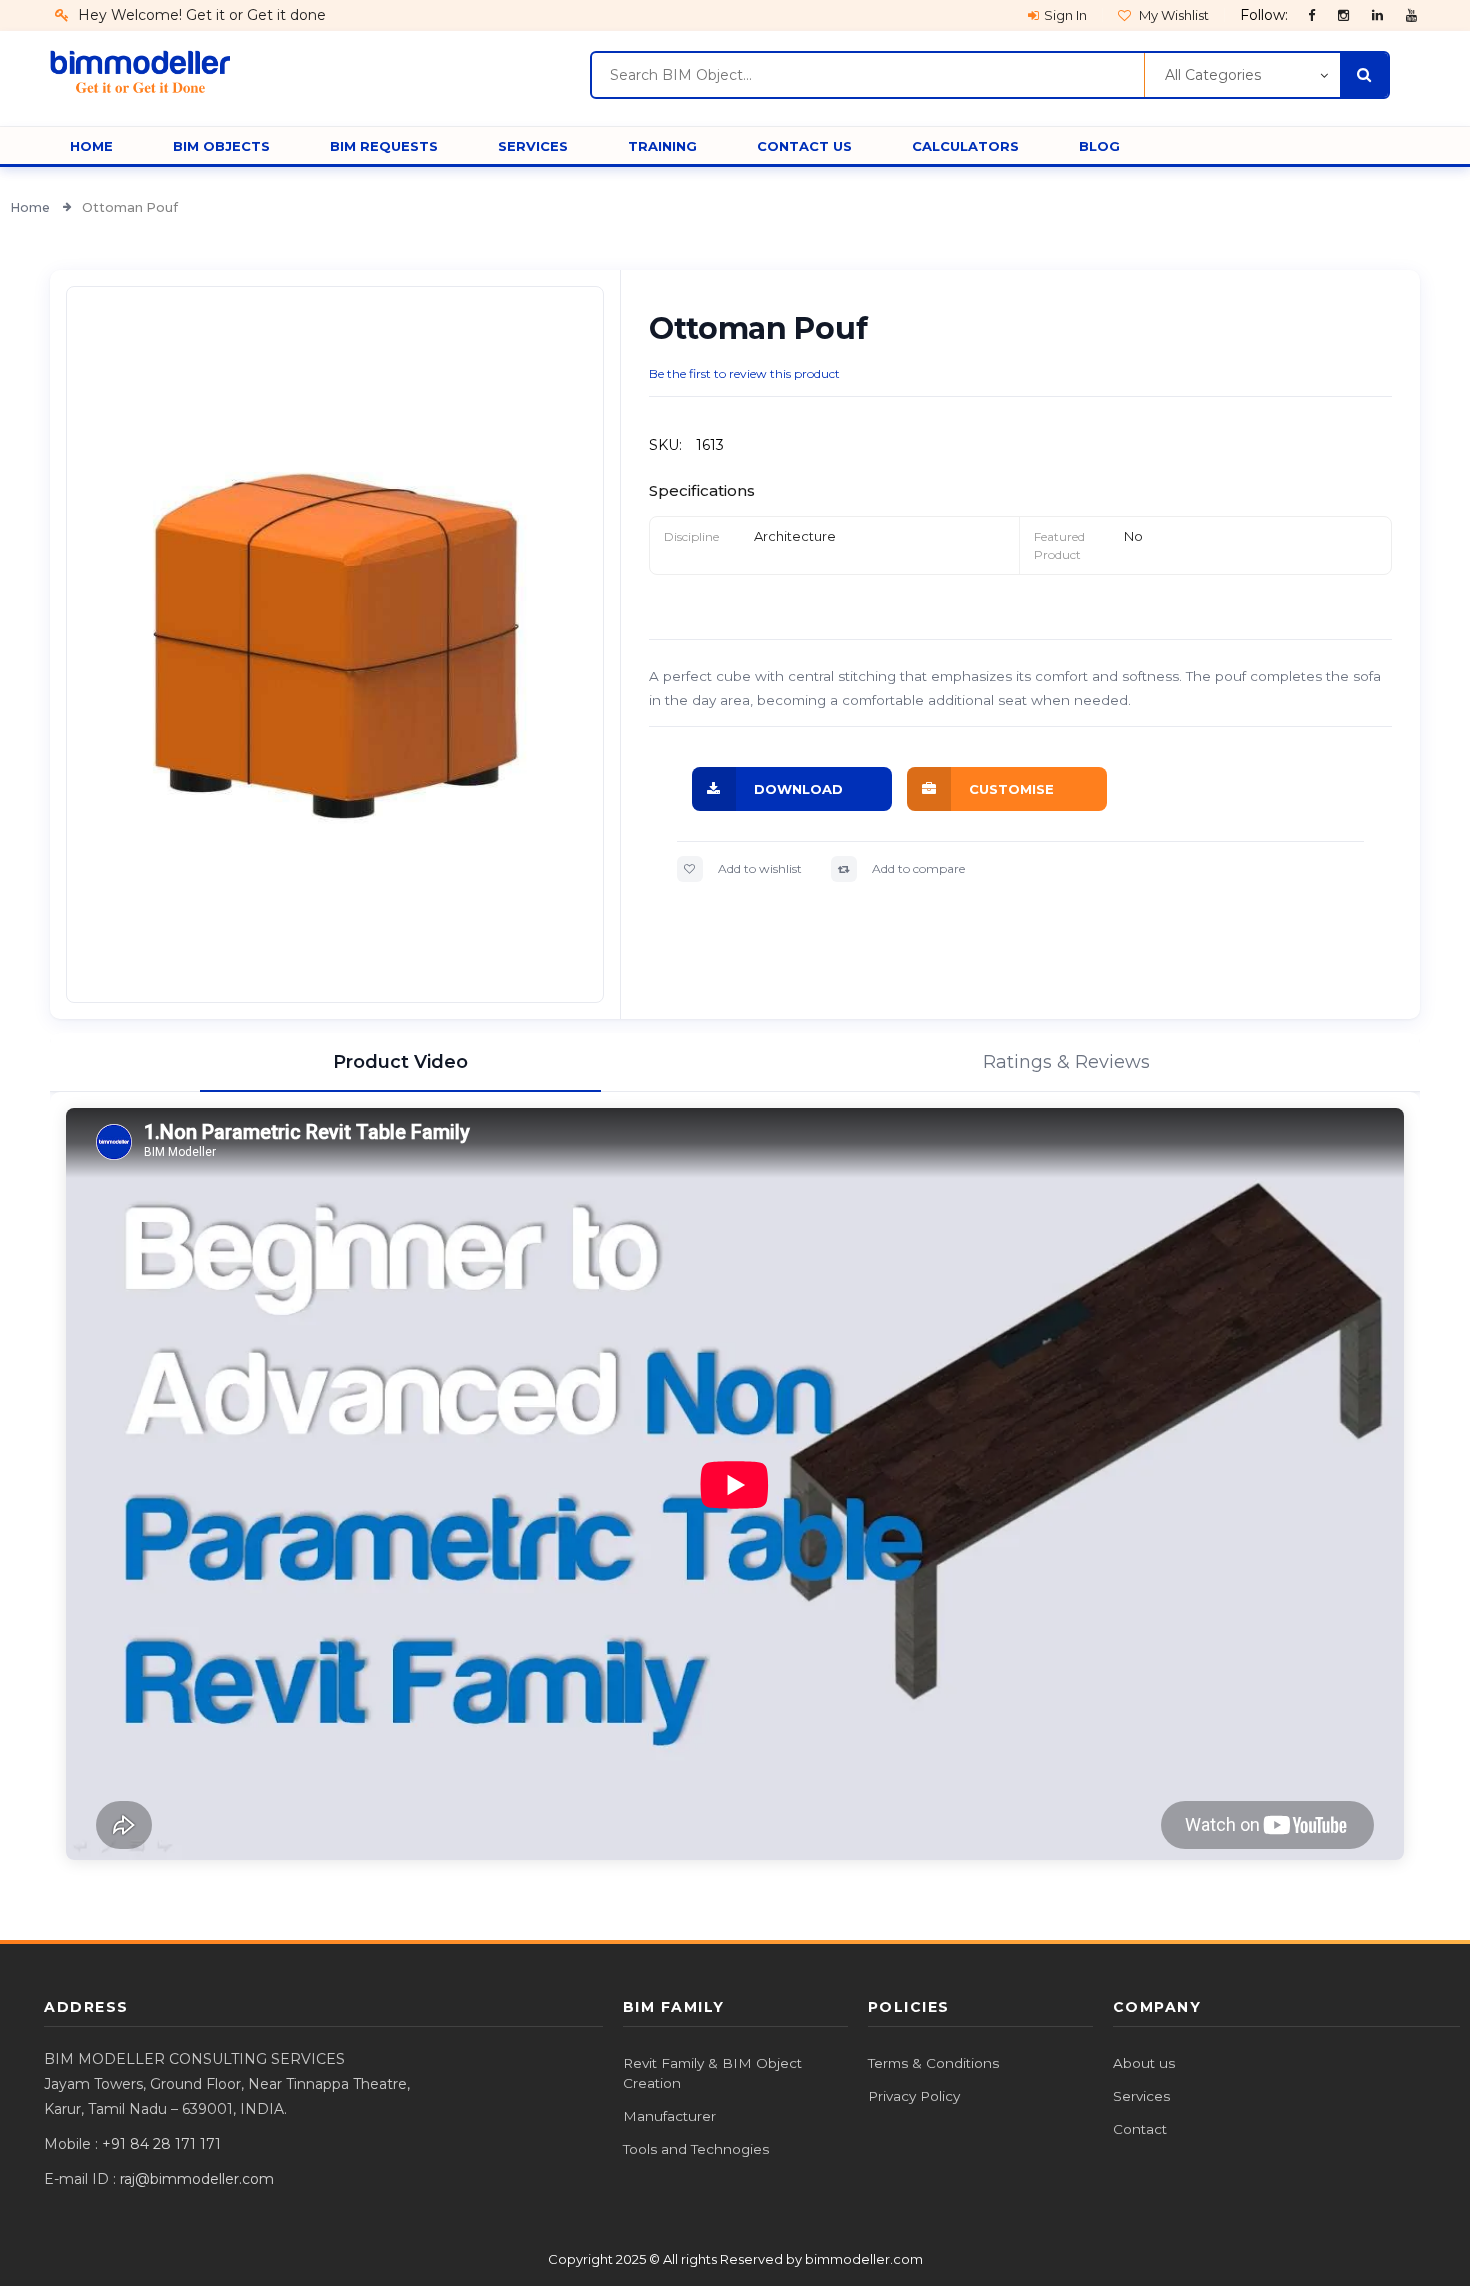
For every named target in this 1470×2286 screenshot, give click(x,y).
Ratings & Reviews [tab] (1066, 1062)
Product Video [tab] (400, 1062)
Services (1141, 2096)
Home (31, 207)
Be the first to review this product (744, 373)
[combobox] (867, 75)
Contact (1140, 2129)
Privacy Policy (914, 2096)
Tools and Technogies (696, 2149)
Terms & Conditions (933, 2063)
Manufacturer (669, 2116)
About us (1144, 2063)
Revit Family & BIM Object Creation (712, 2073)
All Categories (1213, 75)
